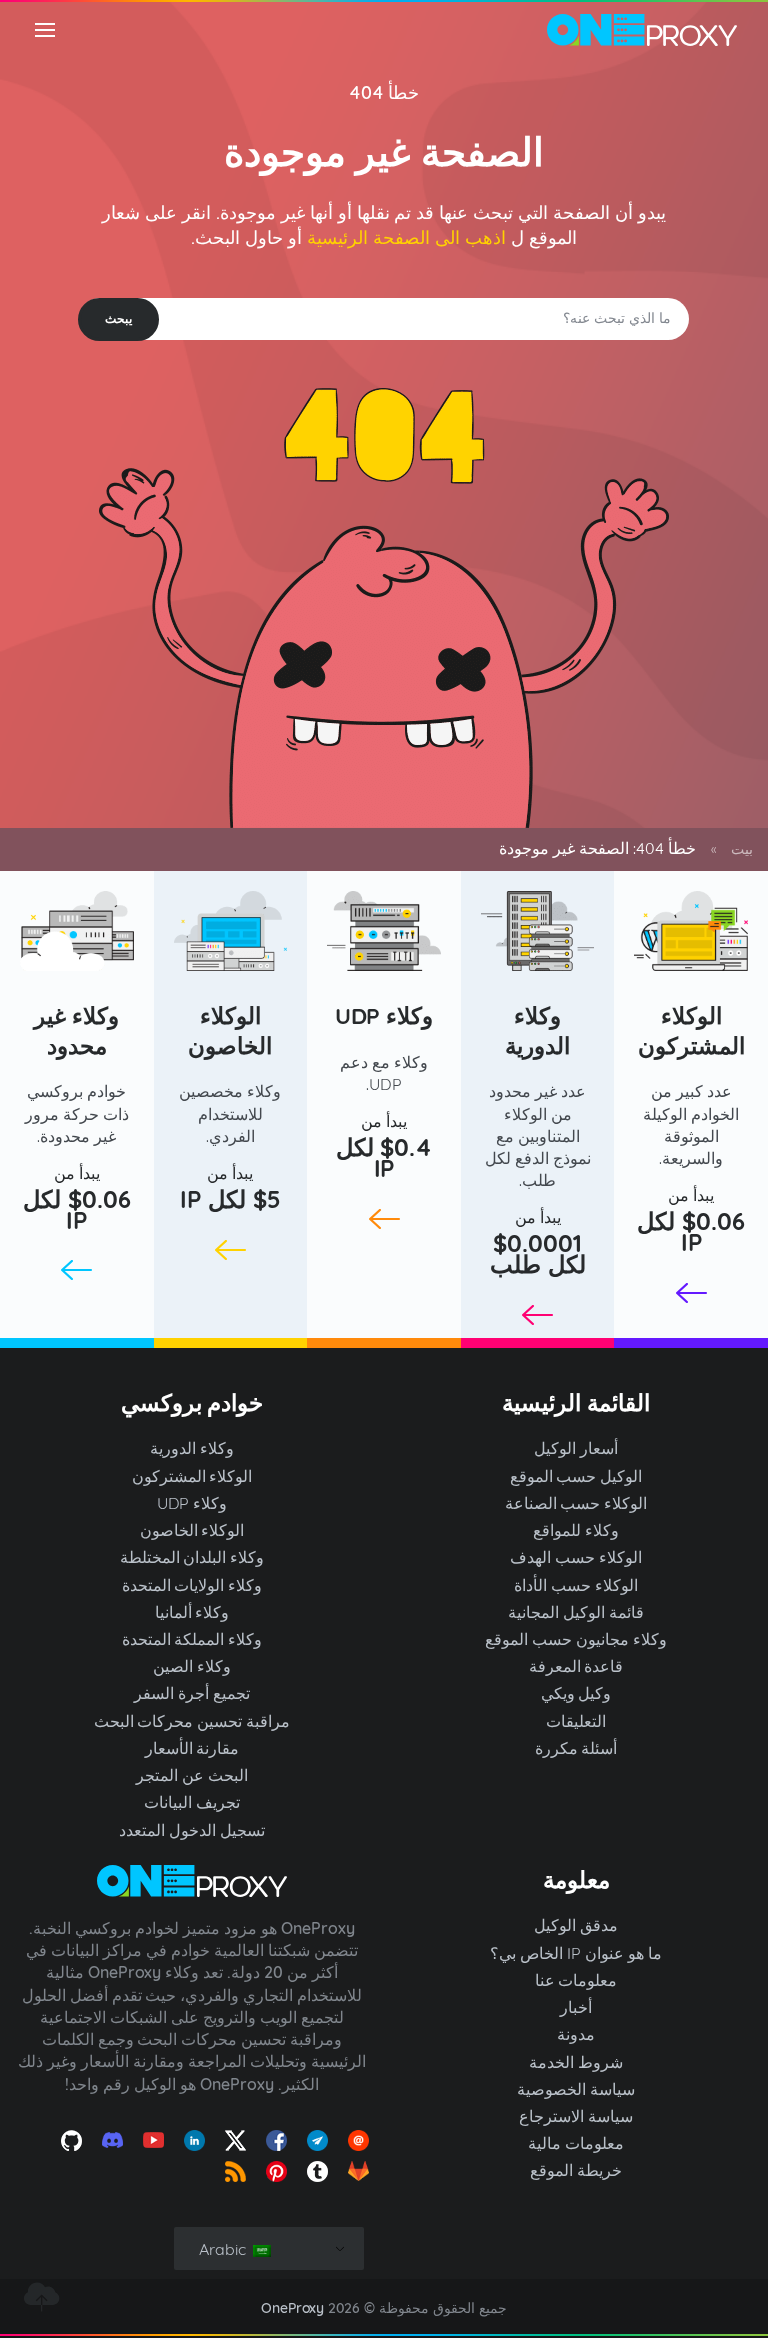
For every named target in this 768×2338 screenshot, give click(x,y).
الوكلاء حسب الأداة (576, 1585)
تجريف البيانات (192, 1802)
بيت (742, 849)
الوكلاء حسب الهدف (576, 1557)
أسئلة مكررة (576, 1748)
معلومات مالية (576, 2143)
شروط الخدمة (576, 2062)
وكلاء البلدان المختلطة (192, 1557)
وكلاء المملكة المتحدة (192, 1639)
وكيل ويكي (576, 1693)
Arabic (224, 2249)
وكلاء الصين (192, 1666)
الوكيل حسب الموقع (576, 1476)
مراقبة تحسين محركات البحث (192, 1721)
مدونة (576, 2034)
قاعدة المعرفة (576, 1666)
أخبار (576, 2007)
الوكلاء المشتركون (691, 1030)
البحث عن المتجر (192, 1775)
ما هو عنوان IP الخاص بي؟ (576, 1953)
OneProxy (293, 2308)
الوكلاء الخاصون (230, 1030)
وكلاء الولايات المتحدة (192, 1585)
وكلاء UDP (384, 1015)
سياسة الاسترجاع (576, 2116)
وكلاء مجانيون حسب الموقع (576, 1639)
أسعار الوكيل (576, 1448)
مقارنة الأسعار (192, 1748)
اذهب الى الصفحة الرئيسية (406, 237)
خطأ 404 (384, 92)
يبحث (118, 318)
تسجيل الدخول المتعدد (192, 1830)
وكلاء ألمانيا (192, 1612)
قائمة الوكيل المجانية (576, 1612)
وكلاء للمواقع (576, 1530)
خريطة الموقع (576, 2170)
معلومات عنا (576, 1980)
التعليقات (576, 1721)
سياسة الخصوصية (576, 2089)
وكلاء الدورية (537, 1030)
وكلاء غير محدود (76, 1030)
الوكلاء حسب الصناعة (576, 1503)
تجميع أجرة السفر (192, 1693)
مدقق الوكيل (576, 1925)
